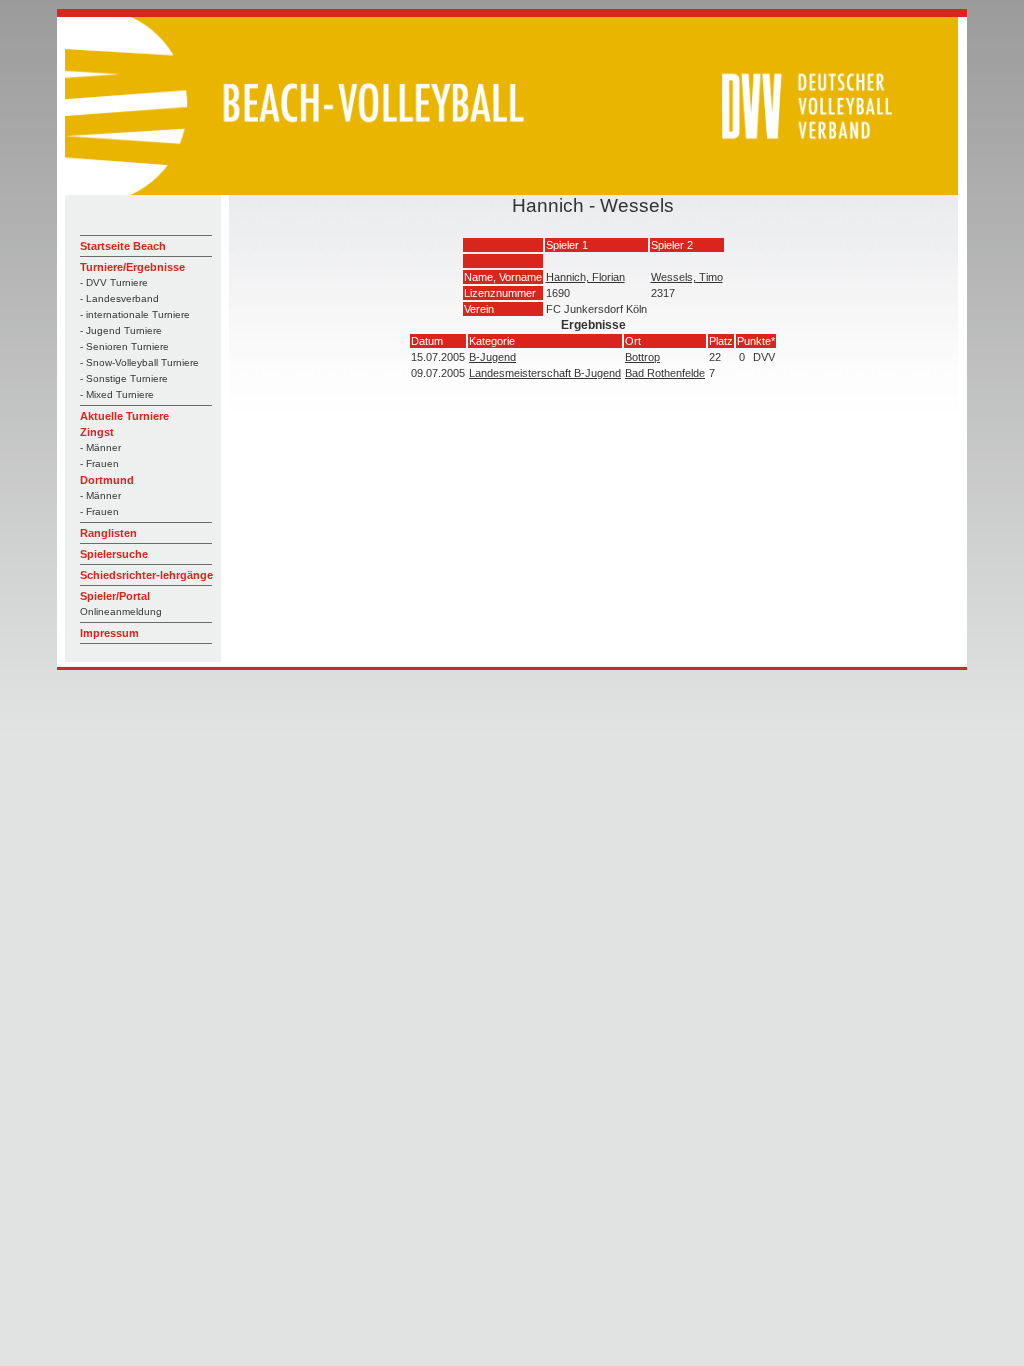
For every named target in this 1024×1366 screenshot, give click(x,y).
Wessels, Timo (687, 277)
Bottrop (642, 357)
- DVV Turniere (114, 282)
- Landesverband (119, 298)
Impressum (109, 633)
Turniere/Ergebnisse (132, 267)
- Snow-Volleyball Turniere (139, 362)
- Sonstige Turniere (124, 378)
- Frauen (99, 463)
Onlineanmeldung (121, 611)
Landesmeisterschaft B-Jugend (545, 373)
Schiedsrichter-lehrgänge (146, 575)
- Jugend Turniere (121, 330)
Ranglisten (108, 533)
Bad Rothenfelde (665, 373)
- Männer (100, 447)
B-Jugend (492, 357)
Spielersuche (114, 554)
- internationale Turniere (135, 314)
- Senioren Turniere (124, 346)
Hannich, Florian (585, 277)
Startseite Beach (123, 246)
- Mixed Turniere (117, 394)
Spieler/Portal (115, 596)
